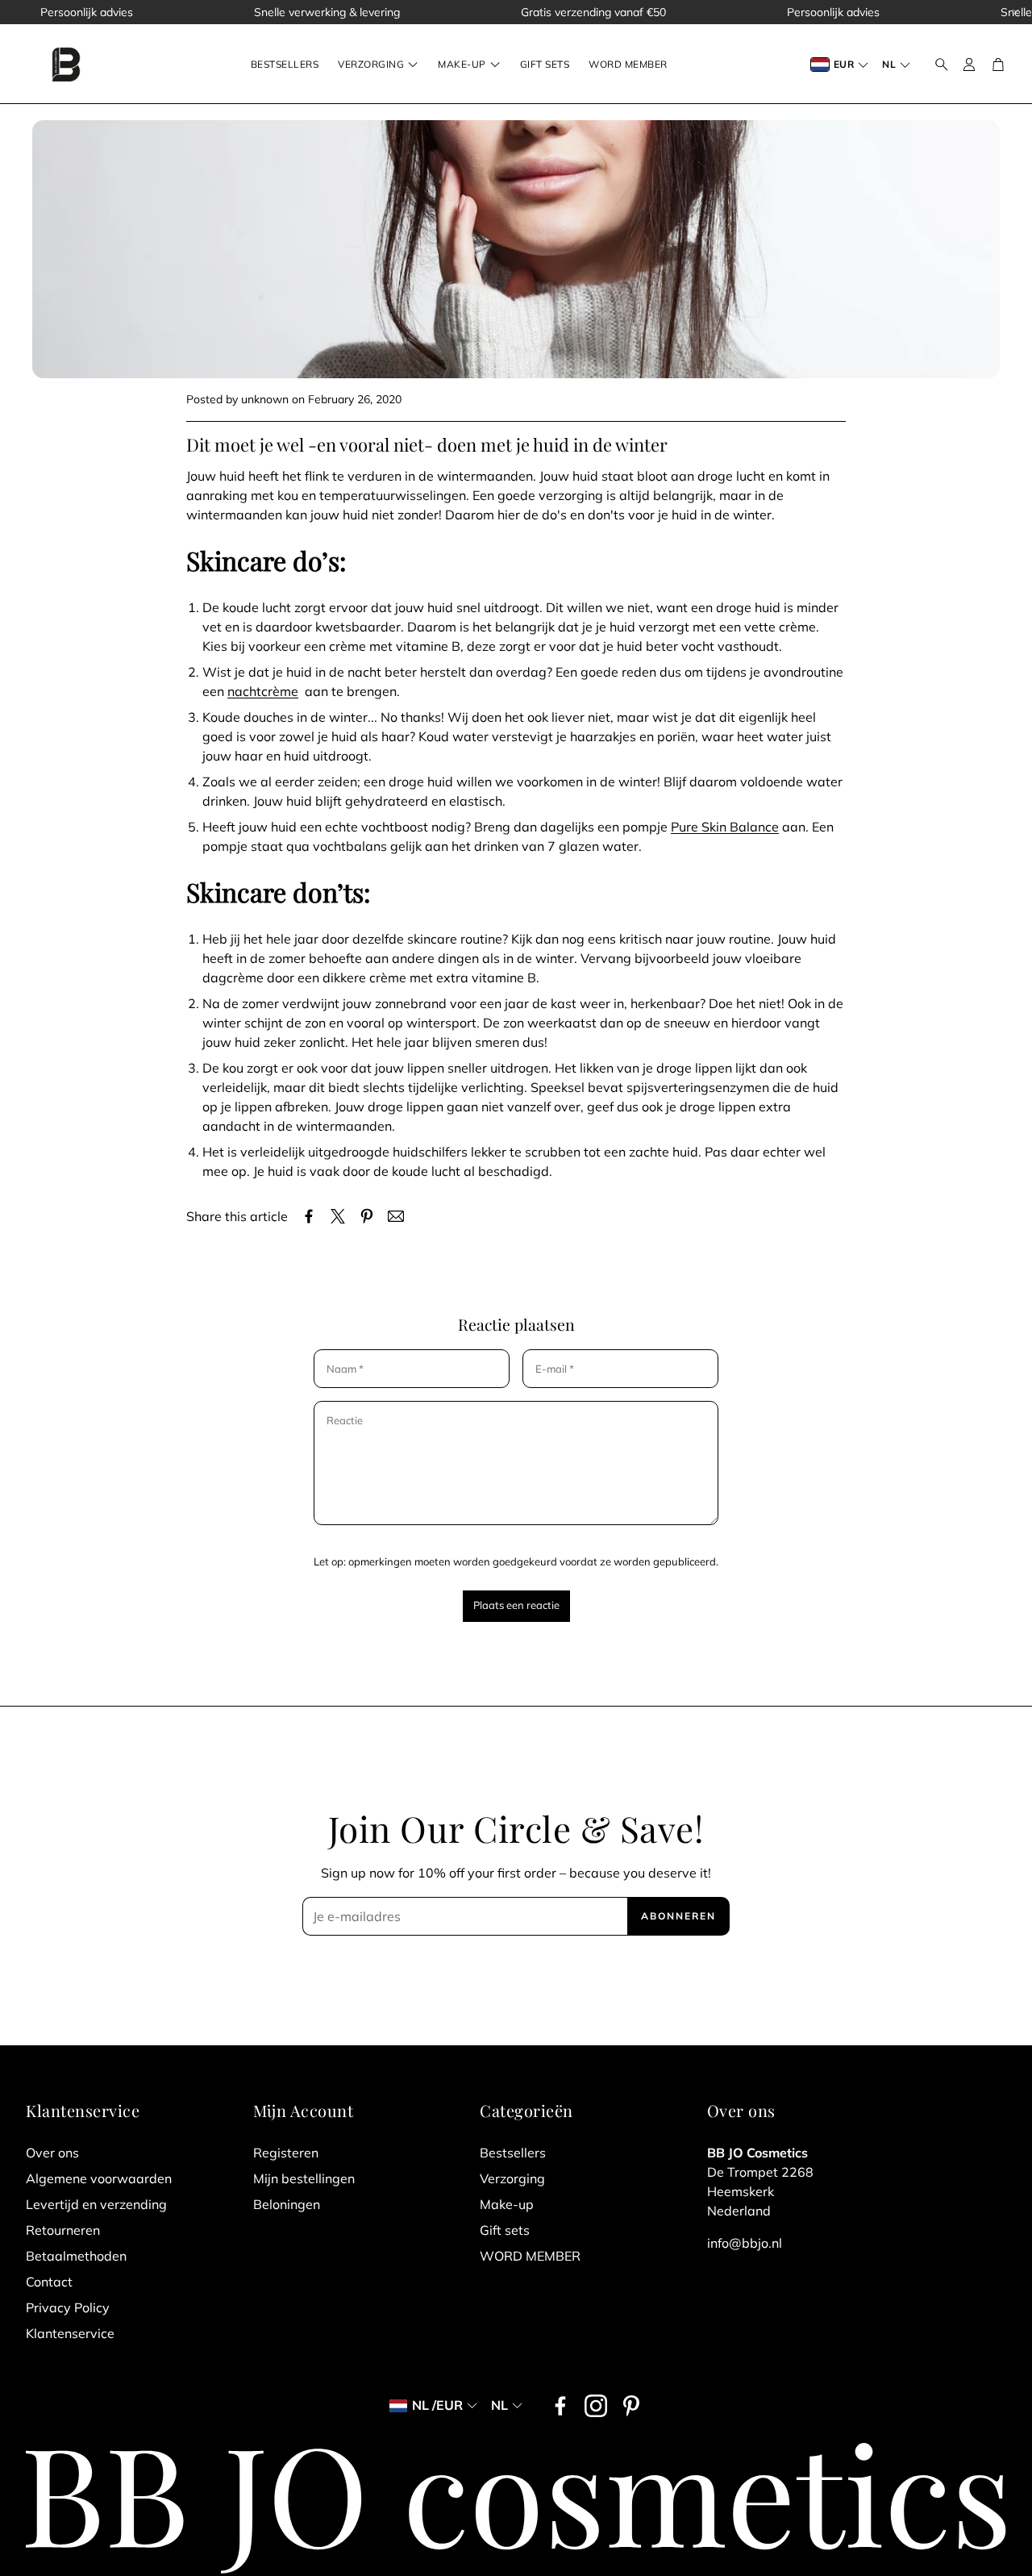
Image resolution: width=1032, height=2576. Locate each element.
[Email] (396, 1216)
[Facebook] (560, 2406)
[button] (937, 65)
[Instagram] (596, 2406)
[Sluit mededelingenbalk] (1016, 12)
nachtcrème (263, 691)
